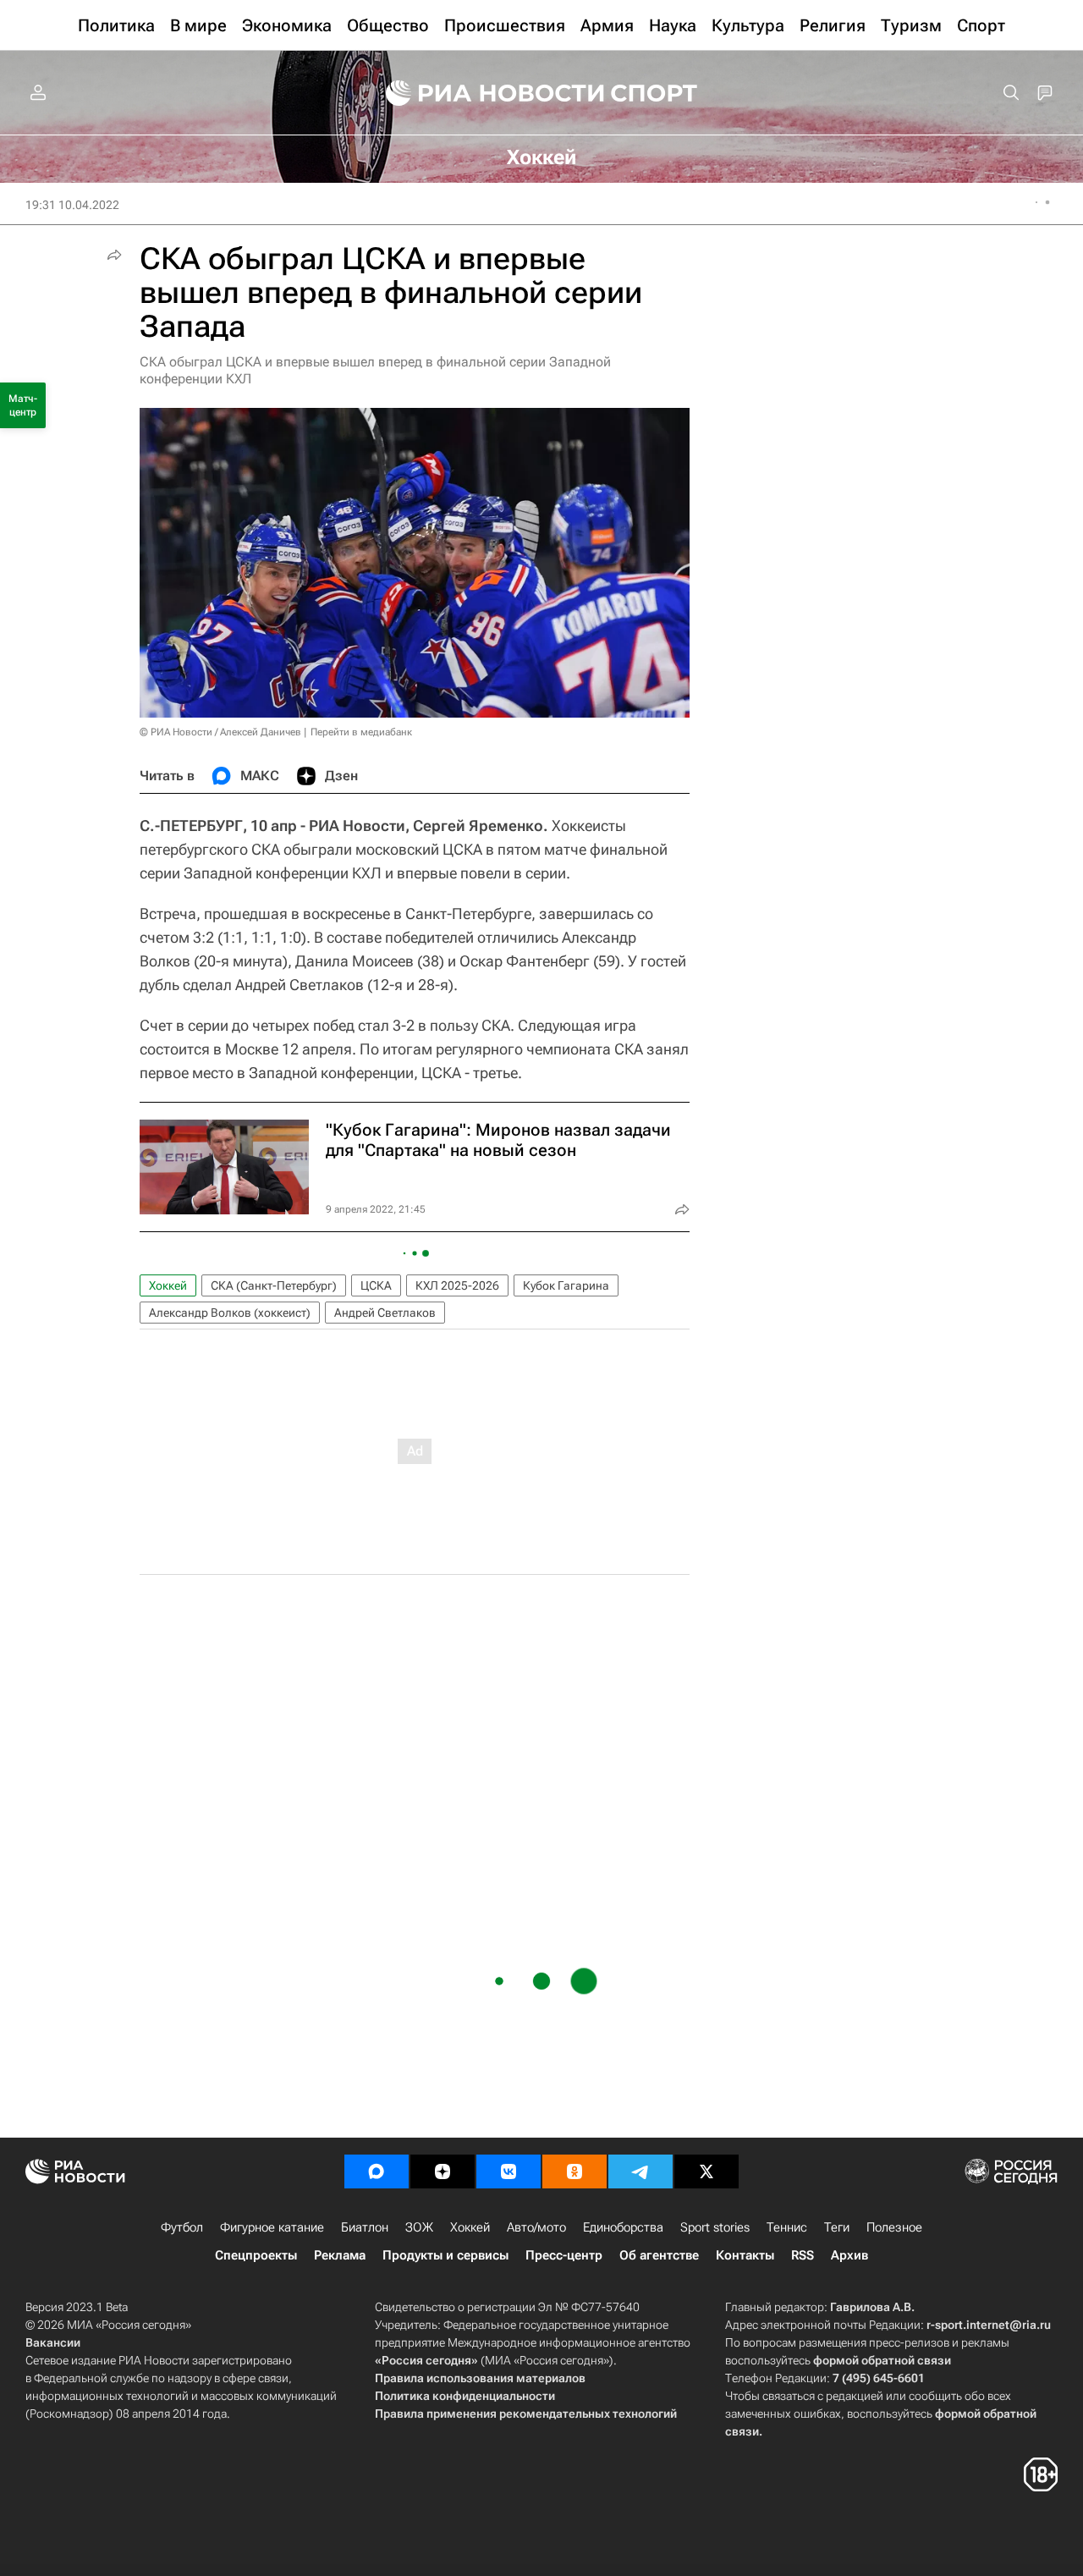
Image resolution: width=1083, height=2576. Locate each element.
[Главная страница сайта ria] (484, 93)
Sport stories (715, 2227)
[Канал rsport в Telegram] (640, 2171)
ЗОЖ (419, 2227)
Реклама (340, 2255)
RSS (803, 2255)
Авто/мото (536, 2227)
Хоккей (168, 1285)
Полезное (894, 2227)
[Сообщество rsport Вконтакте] (509, 2171)
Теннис (787, 2227)
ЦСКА (376, 1285)
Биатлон (365, 2227)
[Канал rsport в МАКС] (377, 2171)
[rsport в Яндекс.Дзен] (443, 2171)
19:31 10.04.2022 (72, 205)
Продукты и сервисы (445, 2255)
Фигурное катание (272, 2227)
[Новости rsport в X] (706, 2171)
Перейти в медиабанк (361, 732)
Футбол (182, 2227)
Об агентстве (659, 2255)
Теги (837, 2227)
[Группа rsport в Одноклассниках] (574, 2171)
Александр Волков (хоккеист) (230, 1313)
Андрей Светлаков (385, 1313)
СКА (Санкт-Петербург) (274, 1285)
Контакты (745, 2255)
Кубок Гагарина (566, 1285)
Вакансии (53, 2342)
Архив (849, 2255)
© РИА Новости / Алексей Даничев (220, 732)
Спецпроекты (256, 2255)
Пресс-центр (564, 2255)
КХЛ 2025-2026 (457, 1285)
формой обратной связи (882, 2360)
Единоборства (623, 2227)
